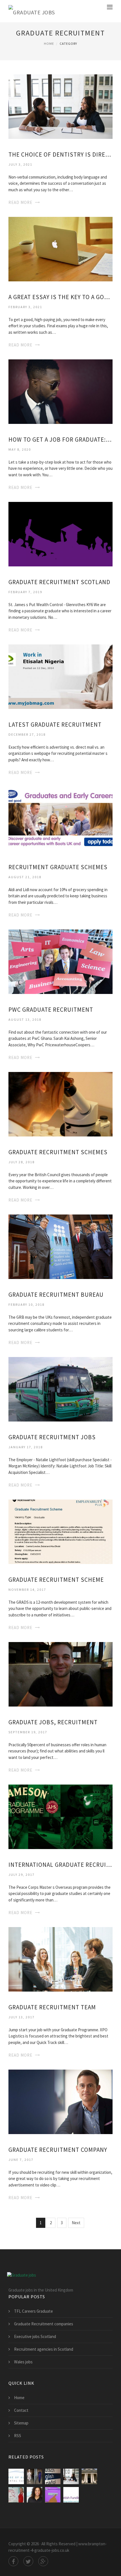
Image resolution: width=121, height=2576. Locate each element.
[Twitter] (28, 2561)
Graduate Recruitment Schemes (58, 1152)
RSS (18, 2436)
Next (76, 2223)
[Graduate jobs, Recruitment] (60, 1674)
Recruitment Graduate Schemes (58, 867)
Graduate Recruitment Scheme (56, 1580)
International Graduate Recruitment (60, 1865)
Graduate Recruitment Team (52, 2007)
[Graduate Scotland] (71, 2495)
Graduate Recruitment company (58, 2150)
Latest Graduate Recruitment (55, 725)
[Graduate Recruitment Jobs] (60, 1389)
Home (49, 44)
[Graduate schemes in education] (34, 2495)
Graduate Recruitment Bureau (56, 1295)
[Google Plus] (43, 2561)
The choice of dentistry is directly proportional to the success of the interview (60, 154)
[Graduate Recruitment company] (60, 2101)
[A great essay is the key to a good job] (60, 249)
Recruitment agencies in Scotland (44, 2349)
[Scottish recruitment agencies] (53, 2495)
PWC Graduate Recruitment (51, 1010)
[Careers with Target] (16, 2495)
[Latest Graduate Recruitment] (60, 676)
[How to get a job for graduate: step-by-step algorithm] (60, 391)
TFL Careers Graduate (33, 2311)
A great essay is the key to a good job (60, 297)
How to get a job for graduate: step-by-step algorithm (60, 440)
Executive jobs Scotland (35, 2336)
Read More (20, 202)
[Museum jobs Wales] (89, 2476)
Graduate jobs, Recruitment (53, 1722)
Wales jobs (23, 2362)
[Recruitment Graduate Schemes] (60, 819)
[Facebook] (13, 2561)
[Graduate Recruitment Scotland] (60, 534)
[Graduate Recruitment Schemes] (60, 1104)
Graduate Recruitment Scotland (59, 582)
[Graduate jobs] (32, 11)
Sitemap (21, 2423)
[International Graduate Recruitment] (60, 1816)
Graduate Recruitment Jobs (52, 1437)
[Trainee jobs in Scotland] (16, 2476)
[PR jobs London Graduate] (34, 2476)
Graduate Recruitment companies (44, 2324)
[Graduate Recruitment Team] (60, 1959)
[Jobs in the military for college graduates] (53, 2476)
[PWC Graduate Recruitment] (60, 961)
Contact (21, 2410)
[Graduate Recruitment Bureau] (60, 1246)
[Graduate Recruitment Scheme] (60, 1531)
